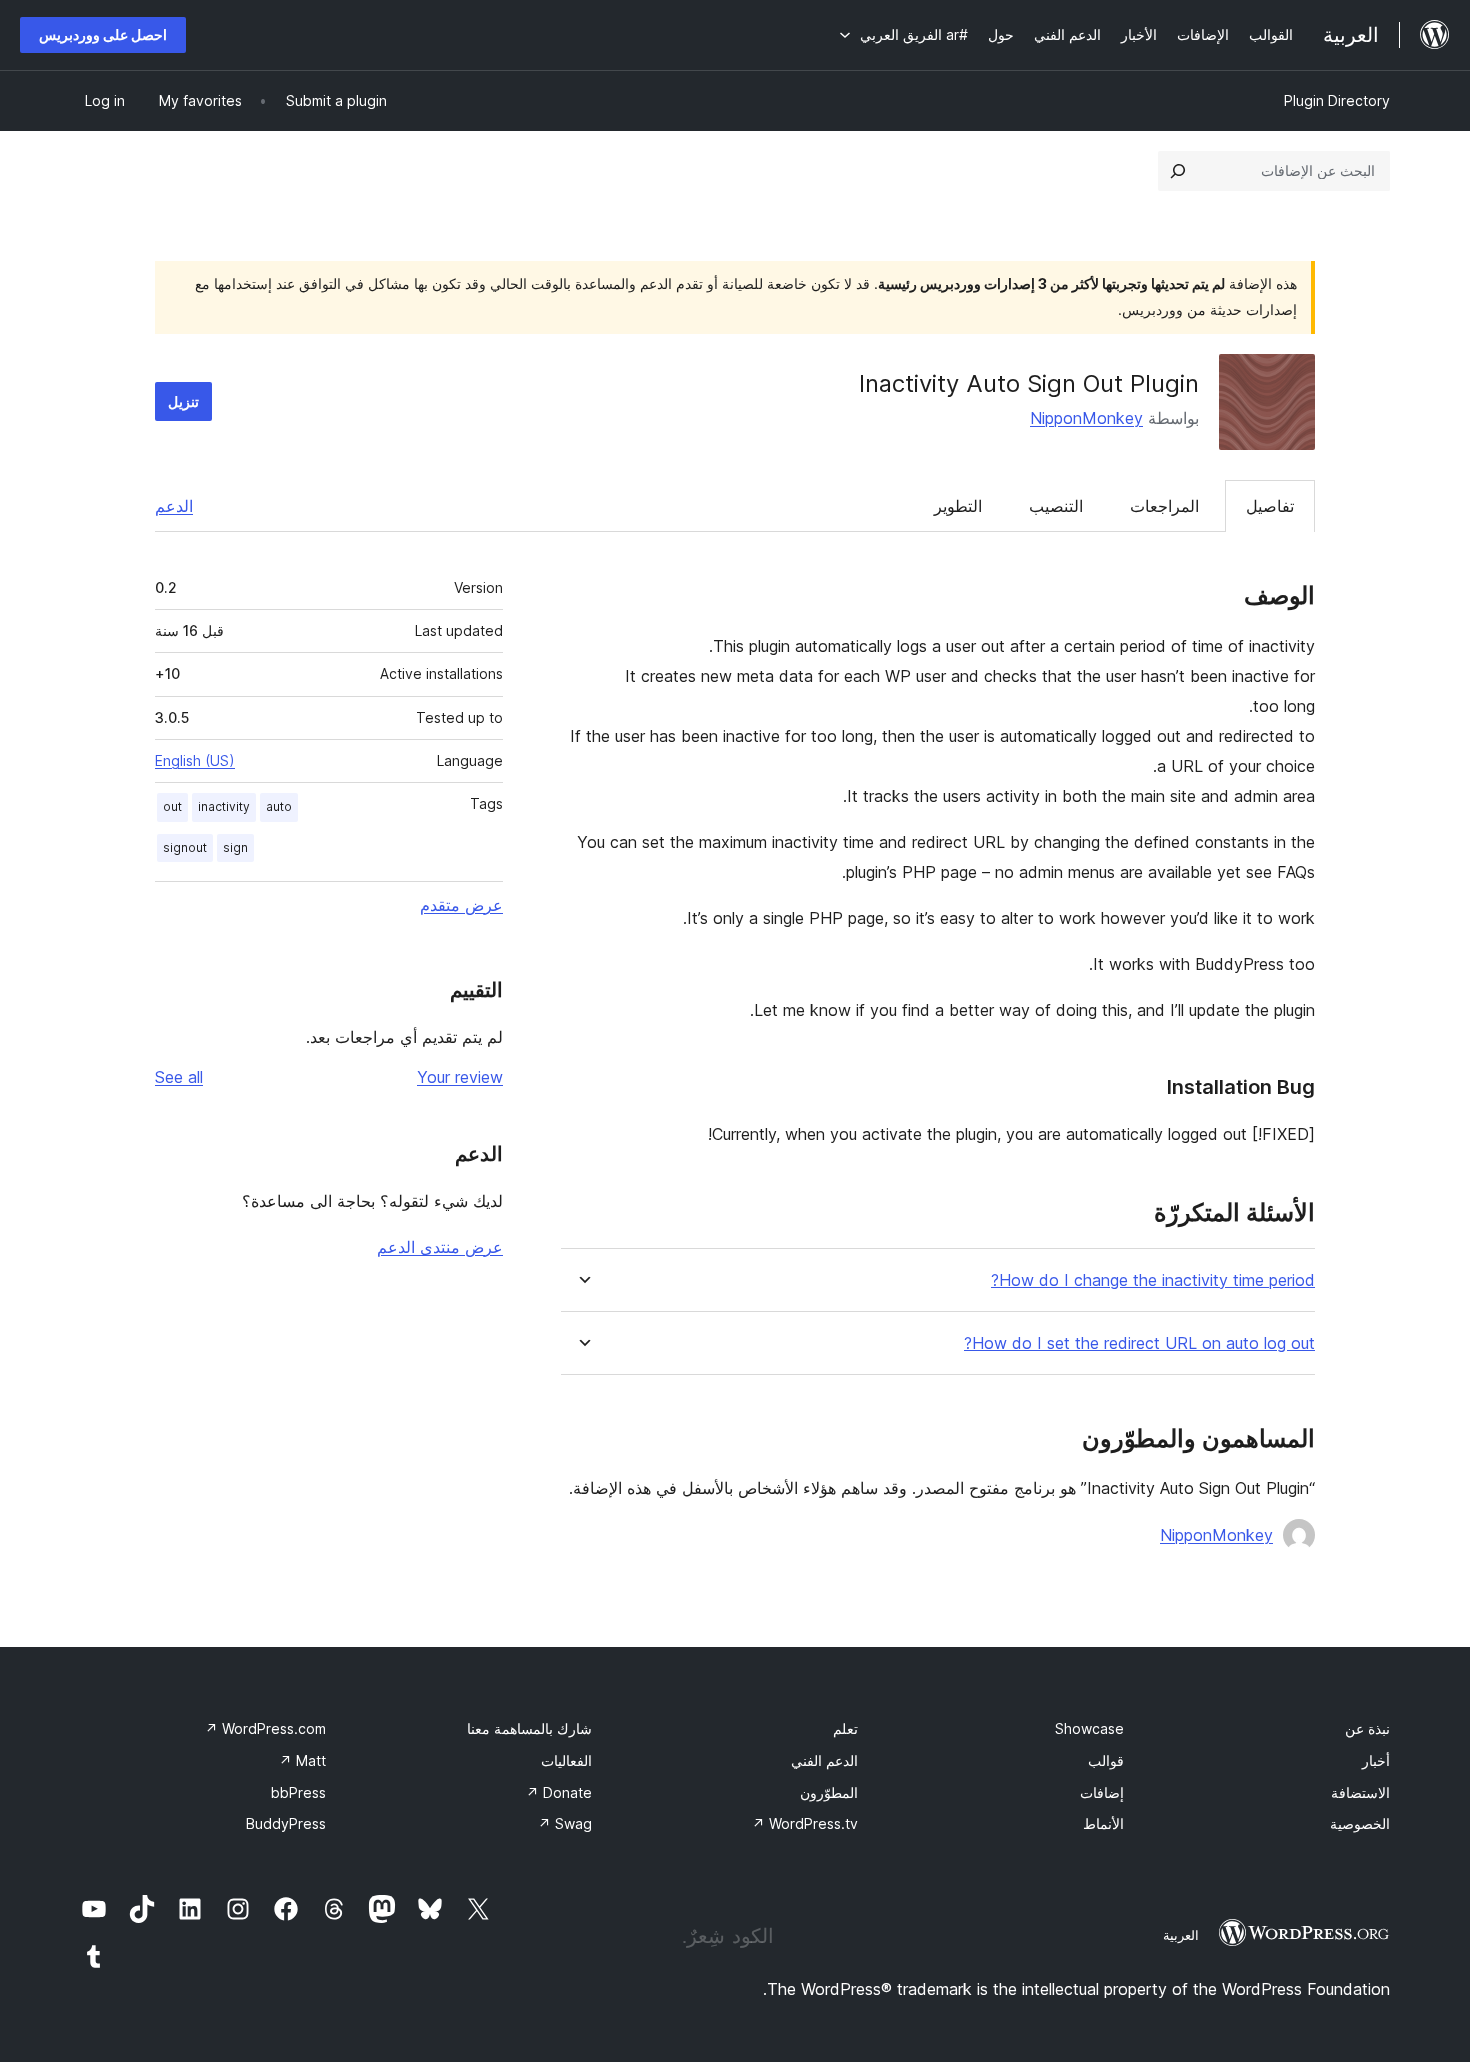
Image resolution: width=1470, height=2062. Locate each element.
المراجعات (1164, 506)
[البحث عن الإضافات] (1178, 171)
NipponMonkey (1086, 418)
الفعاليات (566, 1760)
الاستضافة (1360, 1792)
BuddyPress (286, 1823)
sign (235, 847)
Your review (460, 1077)
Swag (565, 1823)
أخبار (1376, 1760)
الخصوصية (1360, 1823)
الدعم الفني (824, 1760)
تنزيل (183, 401)
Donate (559, 1792)
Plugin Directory (1337, 100)
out (172, 806)
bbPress (298, 1792)
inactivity (224, 806)
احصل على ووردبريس (103, 34)
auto (279, 806)
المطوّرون (829, 1792)
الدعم (174, 506)
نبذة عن (1367, 1728)
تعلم (845, 1728)
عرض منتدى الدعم (440, 1247)
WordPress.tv (805, 1823)
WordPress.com (265, 1728)
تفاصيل (1270, 506)
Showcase (1089, 1728)
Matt (302, 1760)
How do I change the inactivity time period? (1153, 1280)
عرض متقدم (461, 905)
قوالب (1106, 1760)
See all (179, 1077)
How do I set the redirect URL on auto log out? (1139, 1343)
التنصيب (1056, 506)
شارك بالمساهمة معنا (529, 1728)
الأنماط (1103, 1823)
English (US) (195, 760)
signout (185, 847)
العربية (1181, 1935)
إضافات (1102, 1792)
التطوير (958, 506)
